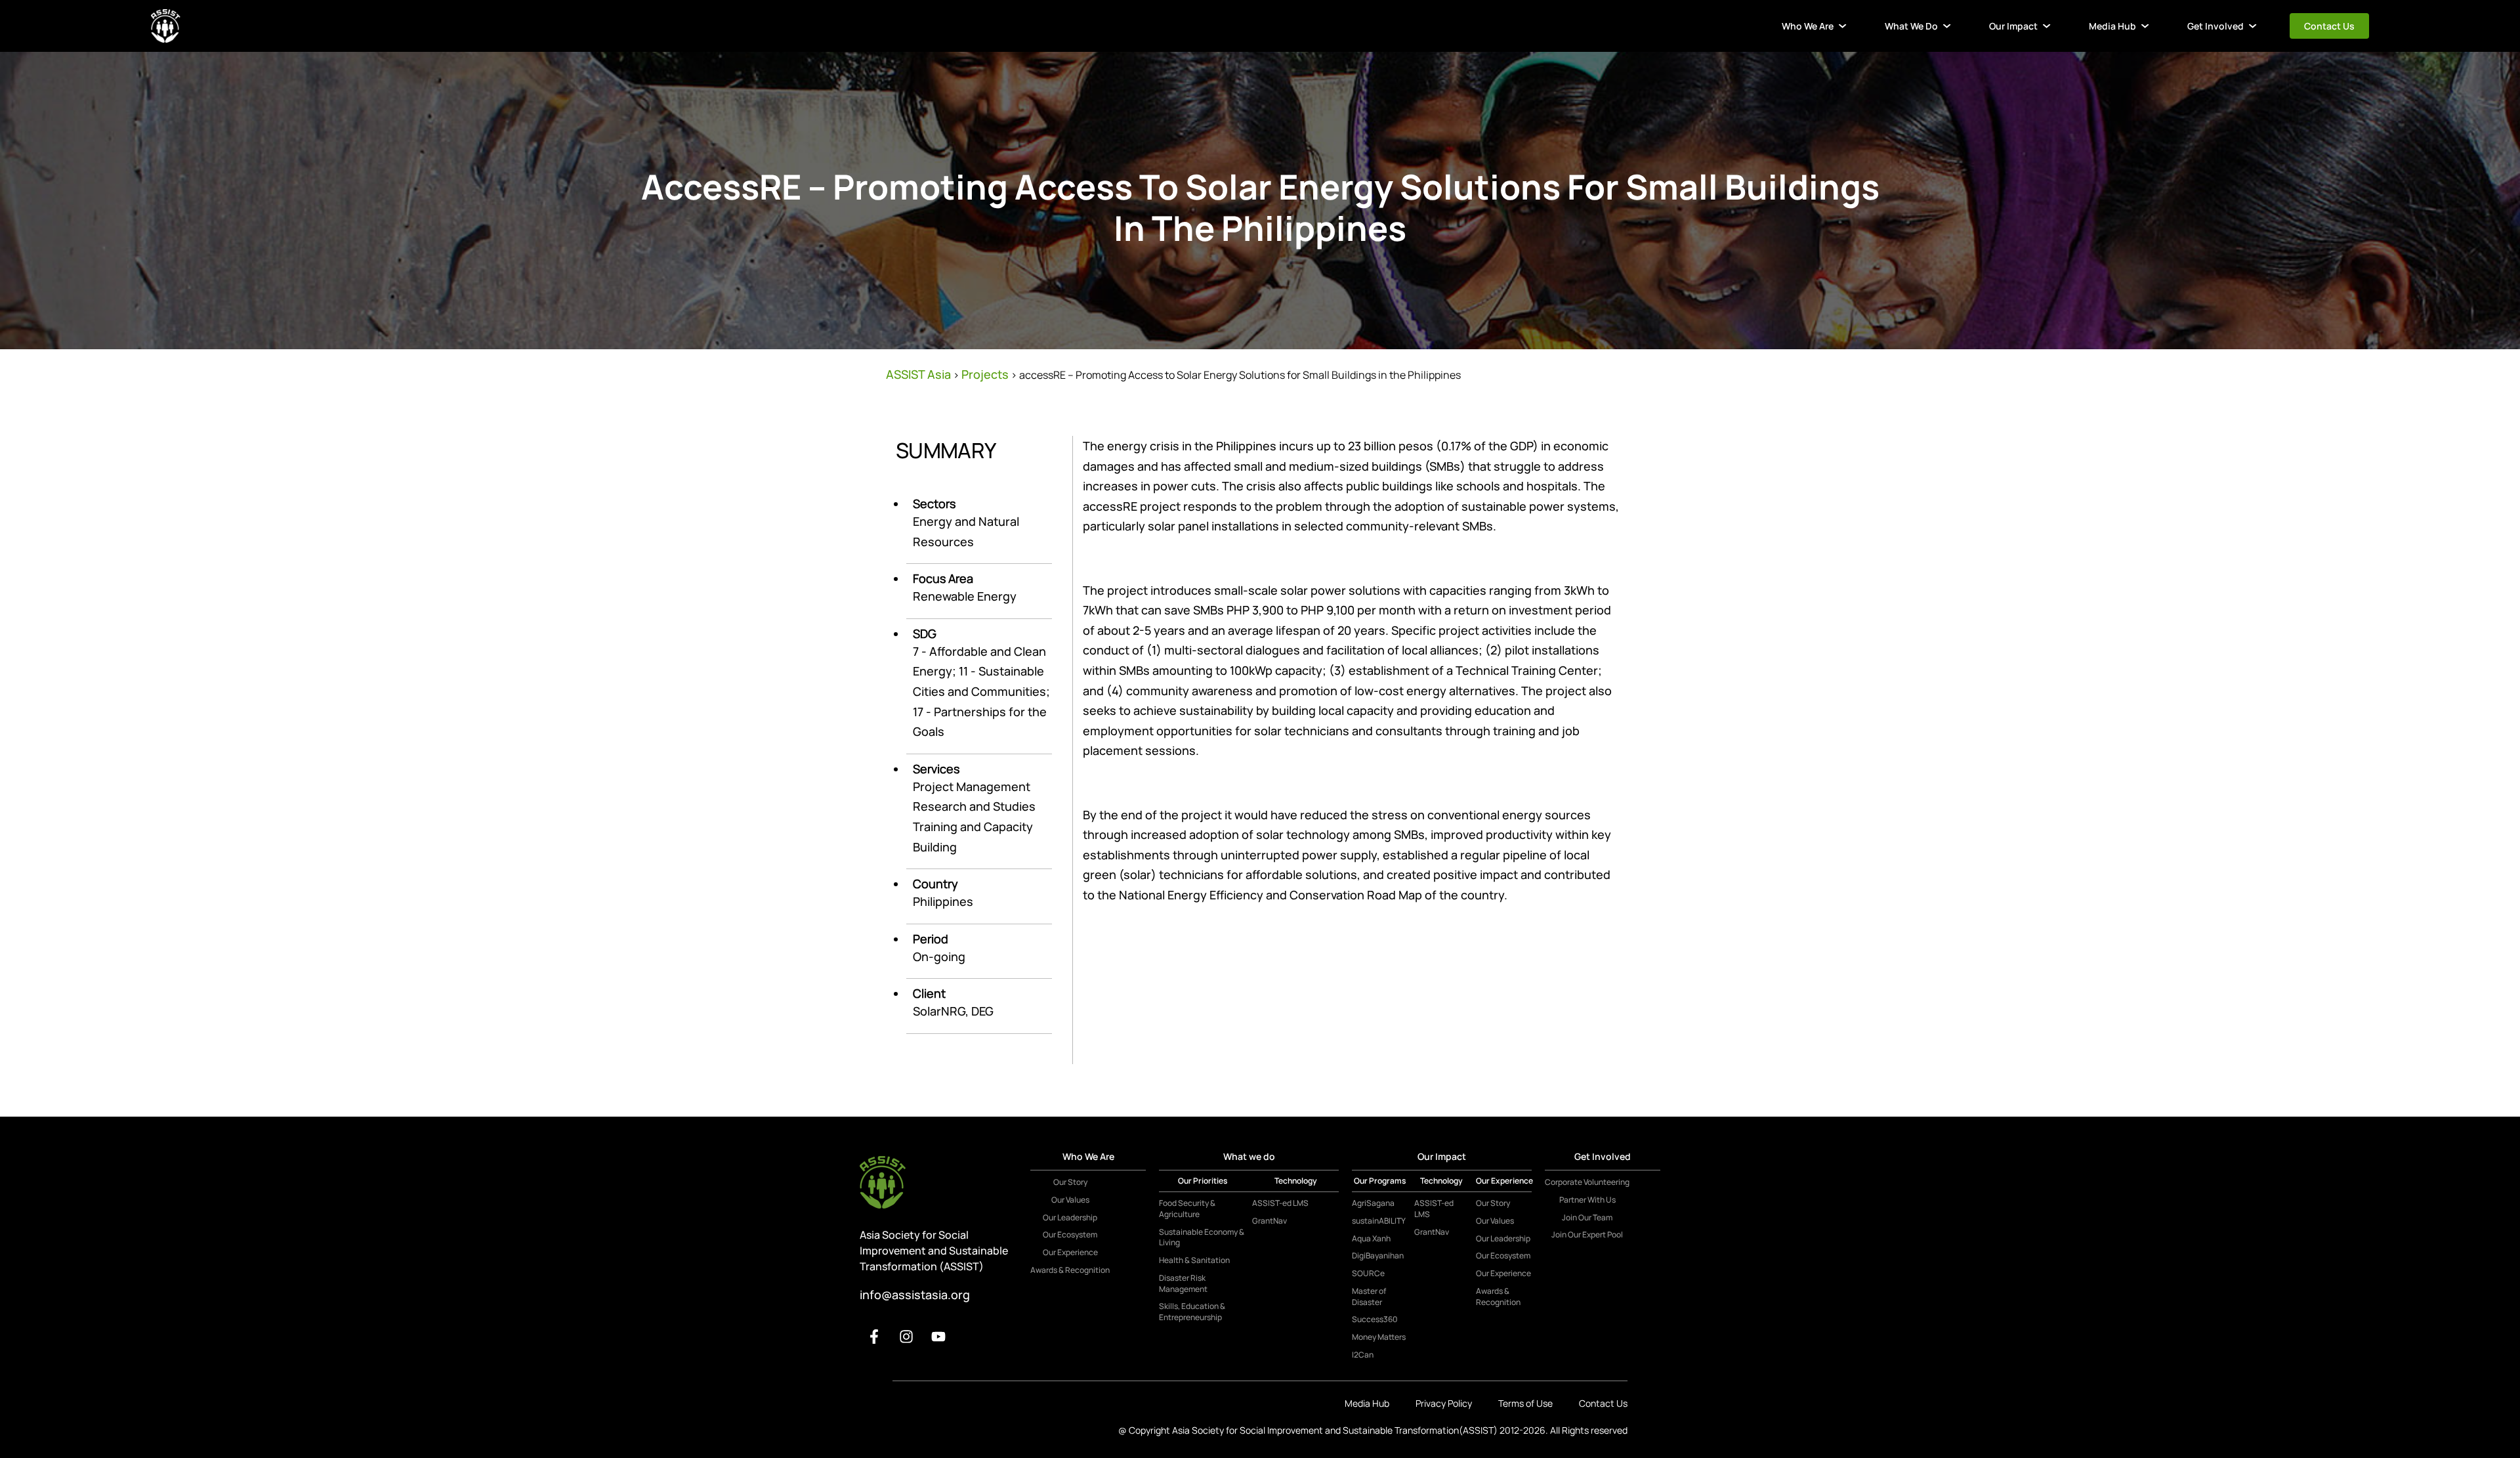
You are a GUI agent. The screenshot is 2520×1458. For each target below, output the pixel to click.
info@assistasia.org (915, 1295)
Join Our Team (1587, 1218)
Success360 (1375, 1319)
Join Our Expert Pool (1587, 1235)
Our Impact (2013, 26)
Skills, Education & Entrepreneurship (1192, 1312)
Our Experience (1070, 1253)
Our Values (1070, 1200)
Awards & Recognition (1070, 1270)
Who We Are (1808, 26)
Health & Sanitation (1194, 1260)
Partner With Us (1587, 1200)
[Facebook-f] (874, 1337)
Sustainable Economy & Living (1202, 1238)
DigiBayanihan (1378, 1256)
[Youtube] (938, 1337)
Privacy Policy (1444, 1403)
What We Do (1911, 26)
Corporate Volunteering (1587, 1182)
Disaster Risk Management (1183, 1284)
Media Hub (2112, 26)
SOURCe (1368, 1274)
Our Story (1070, 1182)
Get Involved (2215, 26)
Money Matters (1379, 1337)
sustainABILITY (1379, 1221)
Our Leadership (1070, 1218)
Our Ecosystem (1070, 1235)
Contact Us (2329, 26)
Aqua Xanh (1371, 1239)
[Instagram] (906, 1337)
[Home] (166, 26)
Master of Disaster (1369, 1297)
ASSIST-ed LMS (1280, 1203)
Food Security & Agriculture (1187, 1209)
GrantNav (1270, 1221)
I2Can (1363, 1355)
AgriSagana (1373, 1203)
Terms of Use (1525, 1403)
